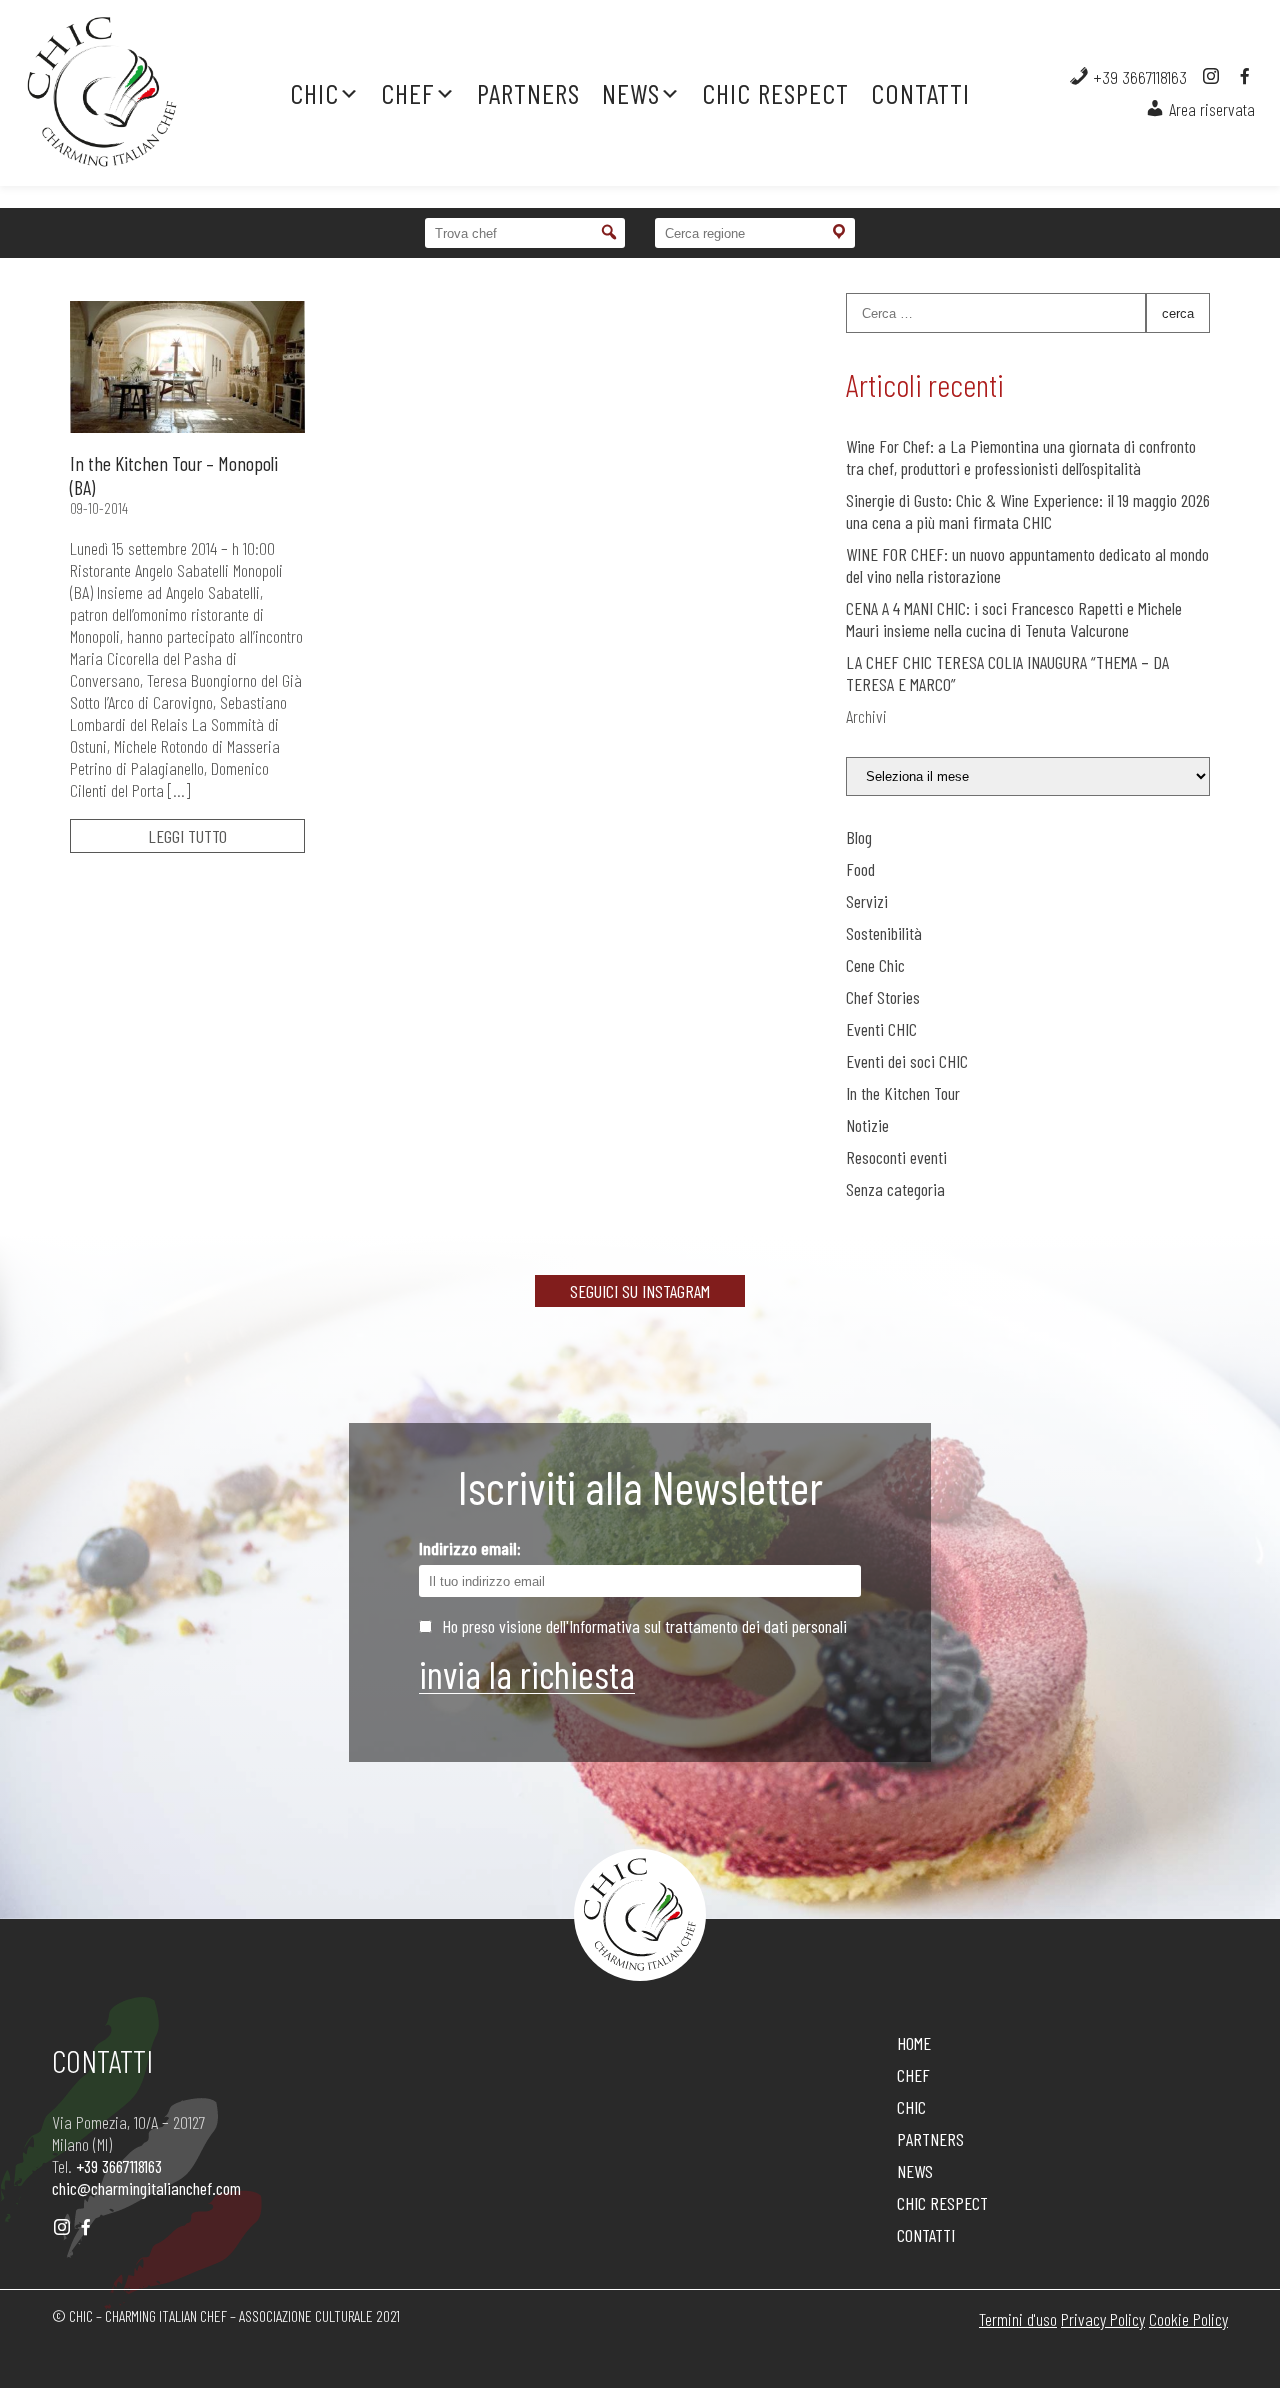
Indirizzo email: (470, 1548)
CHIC (314, 93)
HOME (914, 2043)
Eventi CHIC (881, 1029)
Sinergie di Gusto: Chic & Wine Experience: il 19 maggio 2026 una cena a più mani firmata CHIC (1028, 511)
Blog (859, 837)
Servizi (867, 901)
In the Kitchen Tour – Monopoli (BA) (174, 475)
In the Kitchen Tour (903, 1093)
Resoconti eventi (896, 1157)
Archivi (866, 716)
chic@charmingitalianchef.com (146, 2188)
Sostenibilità (884, 933)
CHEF (408, 93)
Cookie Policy (1188, 2319)
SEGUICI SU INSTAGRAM (640, 1291)
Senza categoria (895, 1189)
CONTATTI (920, 93)
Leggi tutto (187, 836)
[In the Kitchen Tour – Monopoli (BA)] (187, 367)
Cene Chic (875, 965)
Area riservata (1210, 109)
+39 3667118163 (1138, 77)
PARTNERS (528, 93)
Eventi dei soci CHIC (907, 1061)
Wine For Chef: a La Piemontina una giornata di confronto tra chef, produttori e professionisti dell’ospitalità (1021, 457)
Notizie (867, 1125)
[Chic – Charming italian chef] (126, 93)
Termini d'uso (1018, 2319)
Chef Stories (883, 997)
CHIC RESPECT (775, 93)
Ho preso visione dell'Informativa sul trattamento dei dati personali (644, 1626)
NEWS (631, 93)
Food (860, 869)
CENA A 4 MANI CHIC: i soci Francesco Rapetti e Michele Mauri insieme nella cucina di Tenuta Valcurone (1014, 619)
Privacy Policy (1103, 2319)
